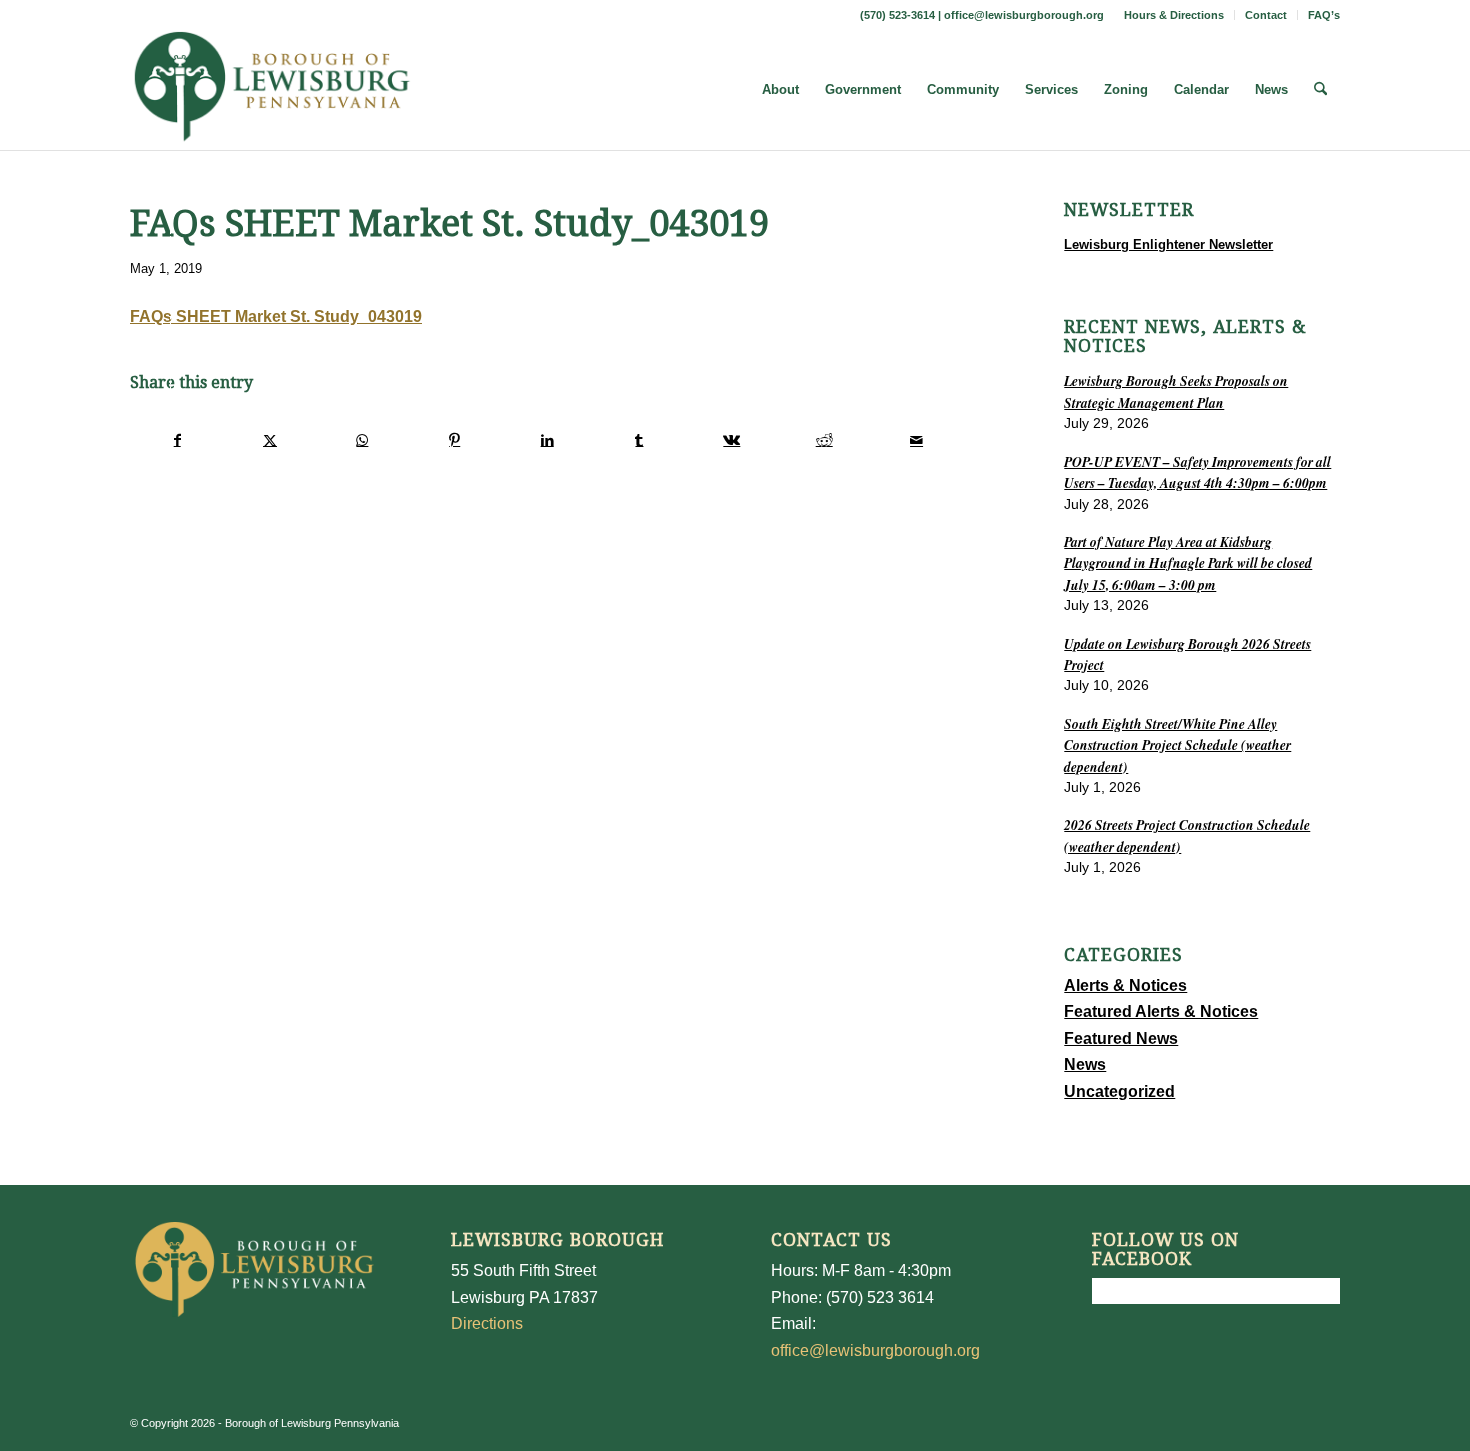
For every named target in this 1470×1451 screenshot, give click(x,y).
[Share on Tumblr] (639, 440)
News (1085, 1064)
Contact (1266, 15)
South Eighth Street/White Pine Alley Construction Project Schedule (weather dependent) (1177, 745)
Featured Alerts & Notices (1161, 1011)
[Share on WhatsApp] (362, 440)
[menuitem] (1174, 15)
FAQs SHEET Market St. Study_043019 (276, 316)
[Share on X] (269, 440)
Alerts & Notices (1125, 985)
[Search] (1320, 90)
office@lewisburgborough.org (1024, 15)
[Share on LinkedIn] (546, 440)
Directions (487, 1323)
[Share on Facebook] (177, 440)
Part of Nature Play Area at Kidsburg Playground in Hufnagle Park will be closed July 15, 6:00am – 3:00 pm (1188, 563)
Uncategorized (1119, 1091)
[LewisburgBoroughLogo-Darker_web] (272, 90)
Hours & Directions (1174, 15)
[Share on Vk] (731, 440)
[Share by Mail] (916, 440)
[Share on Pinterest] (454, 440)
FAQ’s (1324, 15)
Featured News (1121, 1038)
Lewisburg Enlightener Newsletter (1168, 244)
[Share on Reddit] (824, 440)
